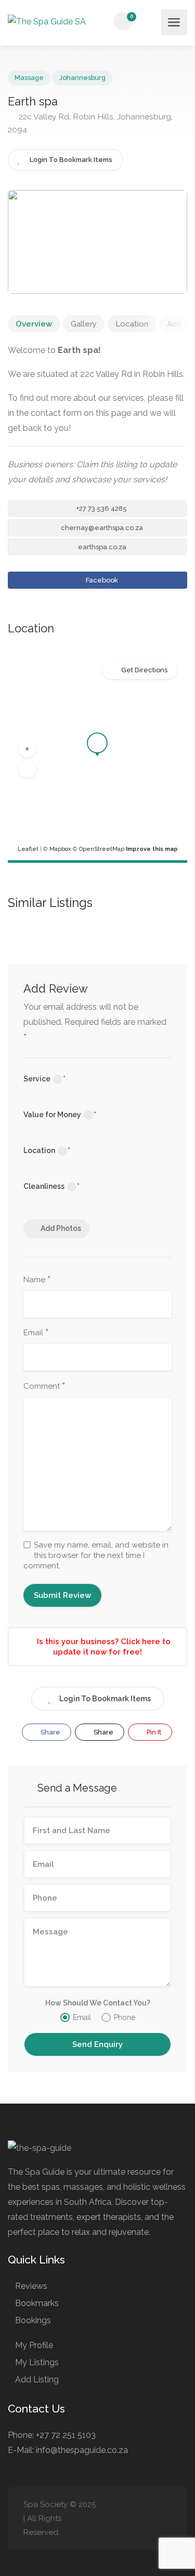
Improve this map (152, 849)
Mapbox (60, 849)
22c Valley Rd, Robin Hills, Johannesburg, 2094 (90, 123)
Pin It (153, 1732)
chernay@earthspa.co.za (101, 528)
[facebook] (114, 2519)
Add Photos (61, 1228)
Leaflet (28, 849)
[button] (27, 749)
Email (36, 1333)
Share (50, 1732)
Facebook (101, 580)
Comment (44, 1387)
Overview (34, 324)
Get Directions (144, 670)
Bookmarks (37, 2303)
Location (132, 324)
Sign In (150, 22)
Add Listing (37, 2380)
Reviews (31, 2286)
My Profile (34, 2345)
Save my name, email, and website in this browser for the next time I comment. (96, 1555)
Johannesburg (82, 78)
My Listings (37, 2362)
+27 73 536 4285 (101, 509)
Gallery (84, 324)
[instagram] (131, 2519)
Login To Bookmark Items (105, 1699)
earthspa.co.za (101, 547)
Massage (29, 78)
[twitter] (148, 2519)
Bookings (33, 2320)
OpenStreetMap (102, 849)
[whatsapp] (165, 2519)
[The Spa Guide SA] (47, 23)
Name (37, 1280)
